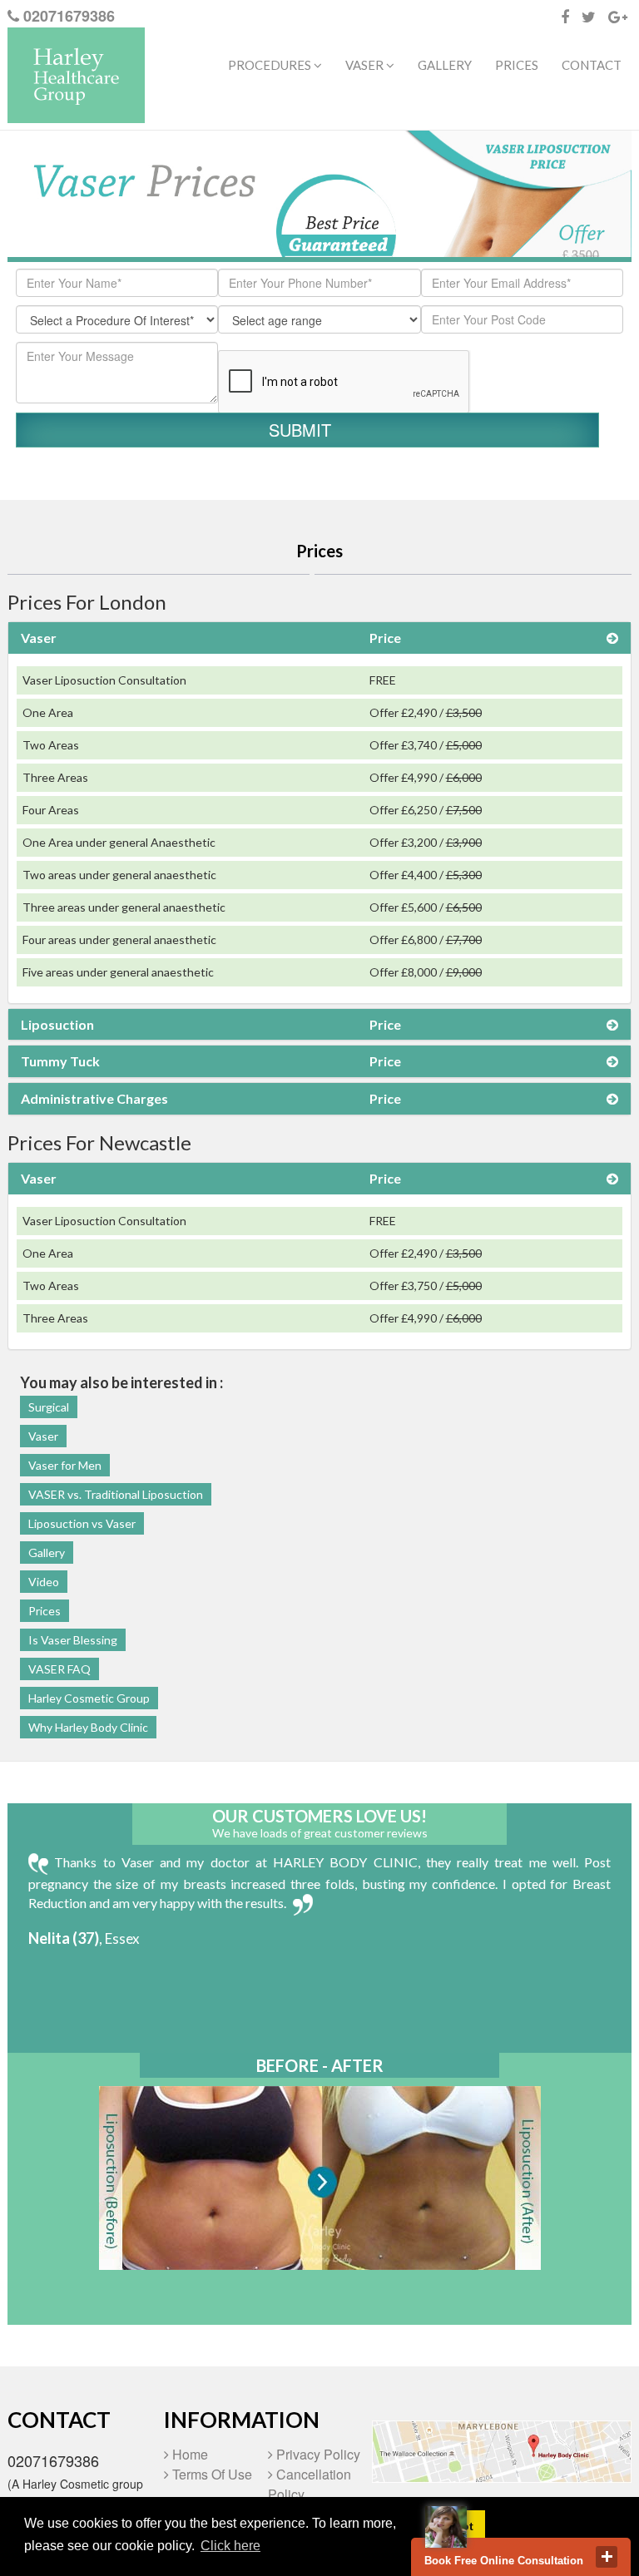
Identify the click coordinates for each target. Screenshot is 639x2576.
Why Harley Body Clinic (88, 1727)
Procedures (271, 65)
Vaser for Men (65, 1465)
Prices (517, 65)
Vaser (43, 1436)
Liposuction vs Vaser (82, 1523)
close (607, 2557)
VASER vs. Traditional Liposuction (116, 1494)
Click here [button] (230, 2546)
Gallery (445, 65)
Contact (592, 65)
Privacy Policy (317, 2454)
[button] (319, 638)
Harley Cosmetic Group (89, 1698)
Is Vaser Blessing (73, 1640)
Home (188, 2454)
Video (44, 1582)
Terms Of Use (211, 2474)
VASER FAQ (59, 1669)
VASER (366, 65)
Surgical (49, 1407)
